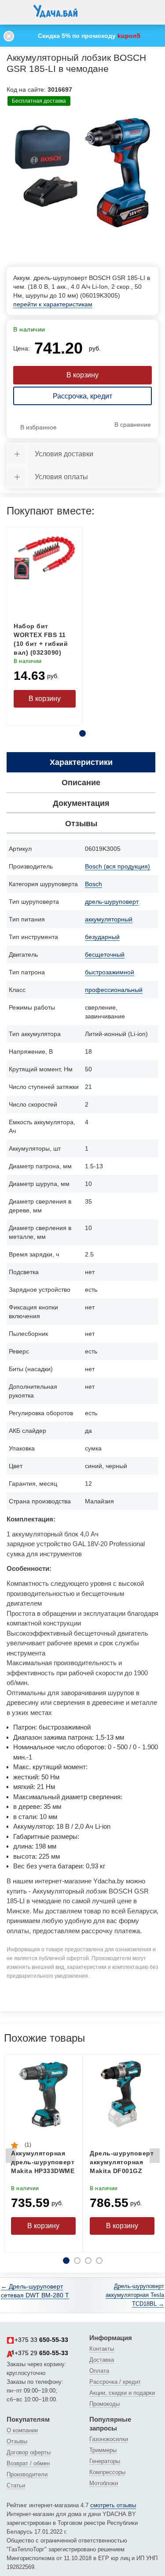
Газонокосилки (109, 2439)
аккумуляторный (109, 919)
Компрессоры (107, 2472)
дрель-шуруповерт (112, 902)
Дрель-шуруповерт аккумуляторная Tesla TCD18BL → (135, 2295)
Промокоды (104, 2404)
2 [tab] (77, 2261)
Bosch (93, 884)
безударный (102, 937)
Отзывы (17, 2441)
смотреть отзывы (113, 2505)
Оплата (99, 2371)
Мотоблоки (104, 2483)
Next (154, 2158)
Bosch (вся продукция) (117, 866)
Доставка (102, 2360)
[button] (15, 11)
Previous (11, 2158)
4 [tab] (99, 2261)
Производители (27, 2474)
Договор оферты (29, 2452)
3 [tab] (88, 2261)
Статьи (16, 2485)
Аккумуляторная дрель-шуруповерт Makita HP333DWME (43, 2162)
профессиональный (114, 990)
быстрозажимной (110, 972)
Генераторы (105, 2461)
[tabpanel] (82, 172)
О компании (22, 2430)
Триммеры (103, 2450)
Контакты (102, 2349)
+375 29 (41, 2353)
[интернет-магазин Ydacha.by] (55, 15)
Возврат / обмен (28, 2463)
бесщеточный (105, 954)
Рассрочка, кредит (82, 396)
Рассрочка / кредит (115, 2382)
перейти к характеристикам (53, 304)
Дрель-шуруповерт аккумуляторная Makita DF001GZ (122, 2162)
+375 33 (41, 2340)
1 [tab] (82, 733)
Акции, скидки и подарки (122, 2393)
